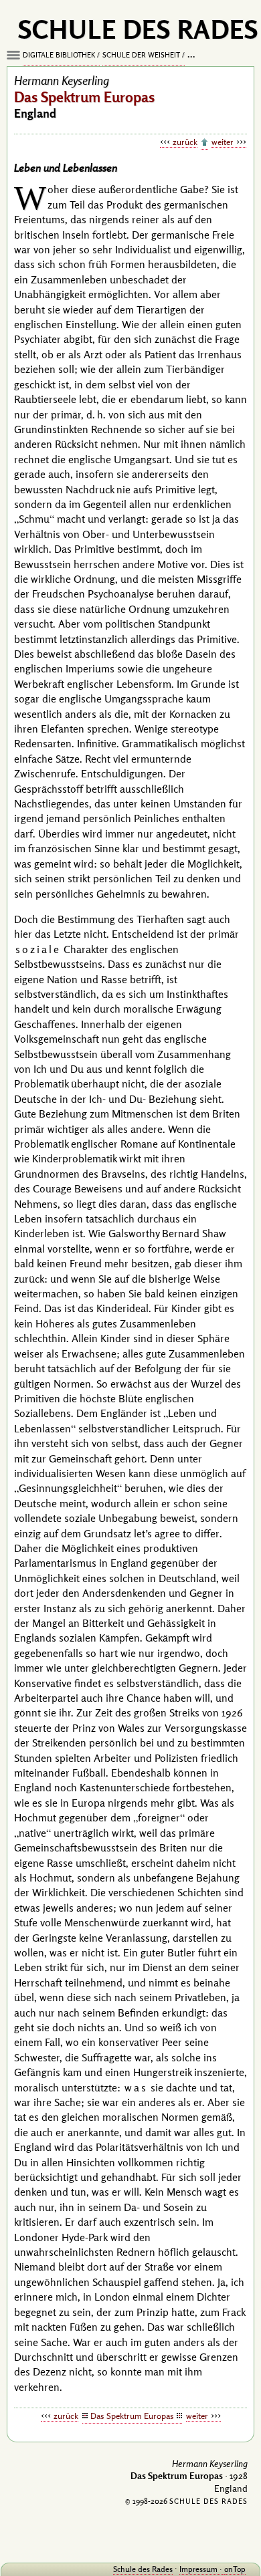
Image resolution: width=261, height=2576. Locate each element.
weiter (223, 142)
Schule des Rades (143, 2569)
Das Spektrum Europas (132, 2416)
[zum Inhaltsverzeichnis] (204, 143)
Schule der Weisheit (141, 55)
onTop (235, 2569)
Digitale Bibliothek (59, 55)
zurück (185, 142)
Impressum (198, 2569)
